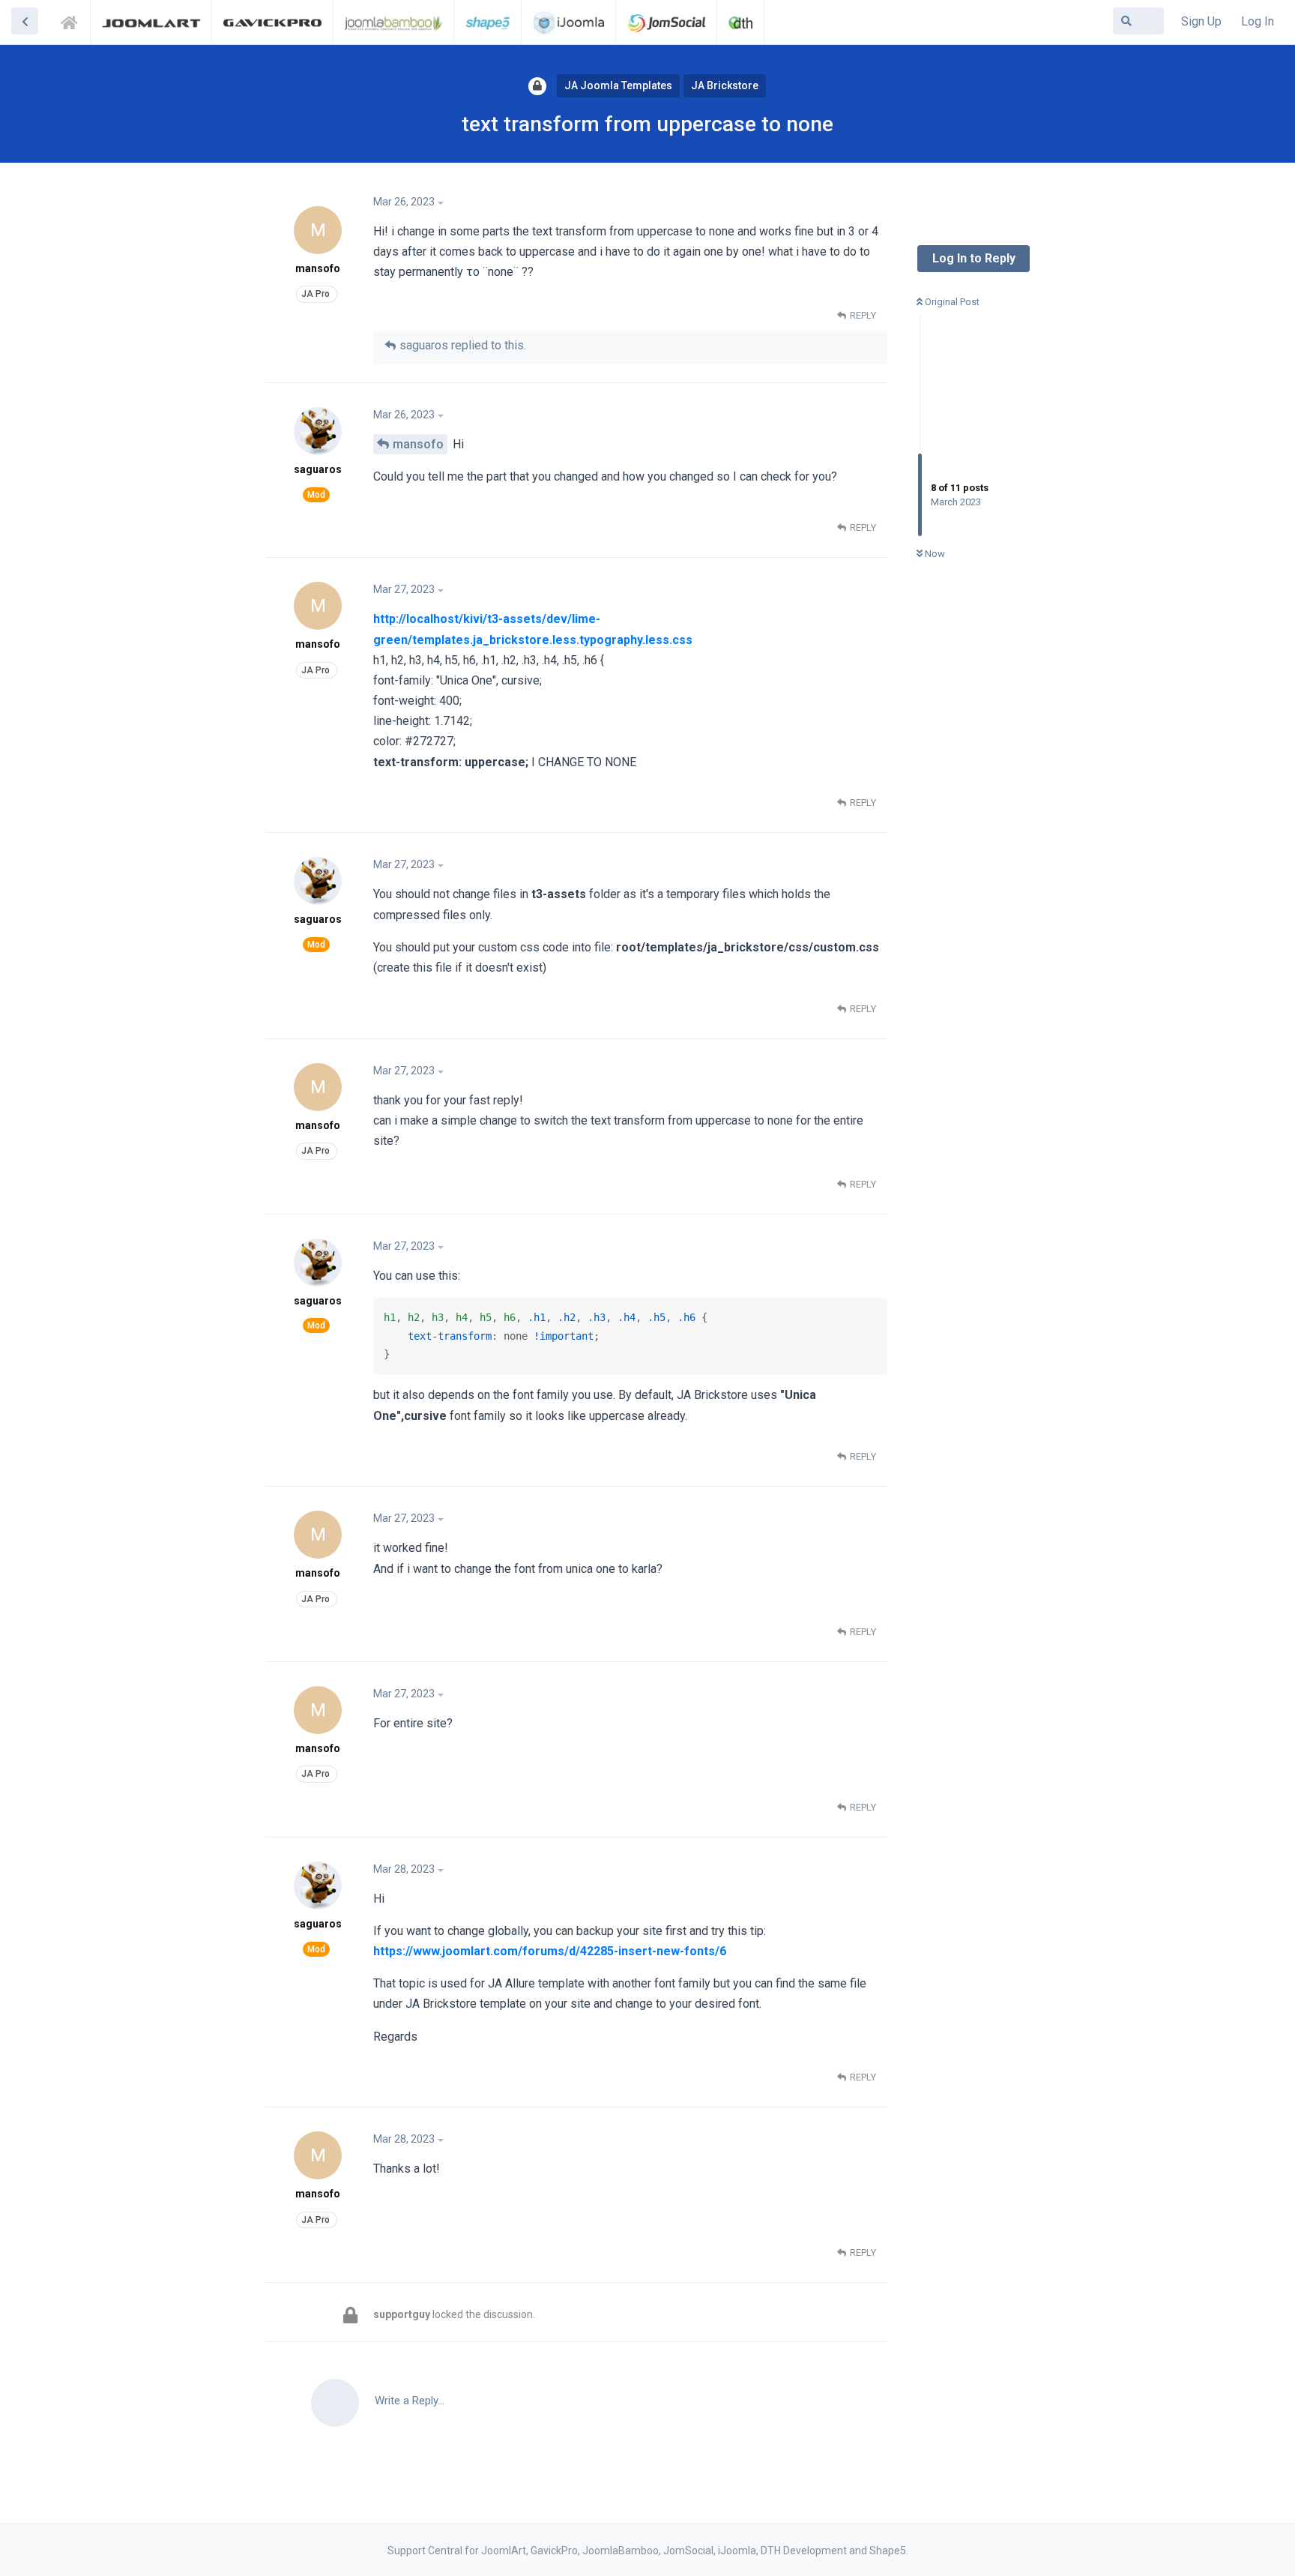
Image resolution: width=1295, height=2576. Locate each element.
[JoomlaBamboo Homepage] (394, 22)
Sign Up (1201, 21)
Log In (1258, 21)
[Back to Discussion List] (25, 21)
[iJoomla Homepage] (568, 22)
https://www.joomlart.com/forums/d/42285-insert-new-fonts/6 (550, 1951)
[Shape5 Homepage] (487, 22)
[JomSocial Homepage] (666, 22)
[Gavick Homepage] (272, 22)
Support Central (73, 20)
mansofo (418, 444)
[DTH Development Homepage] (740, 22)
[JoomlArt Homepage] (151, 22)
